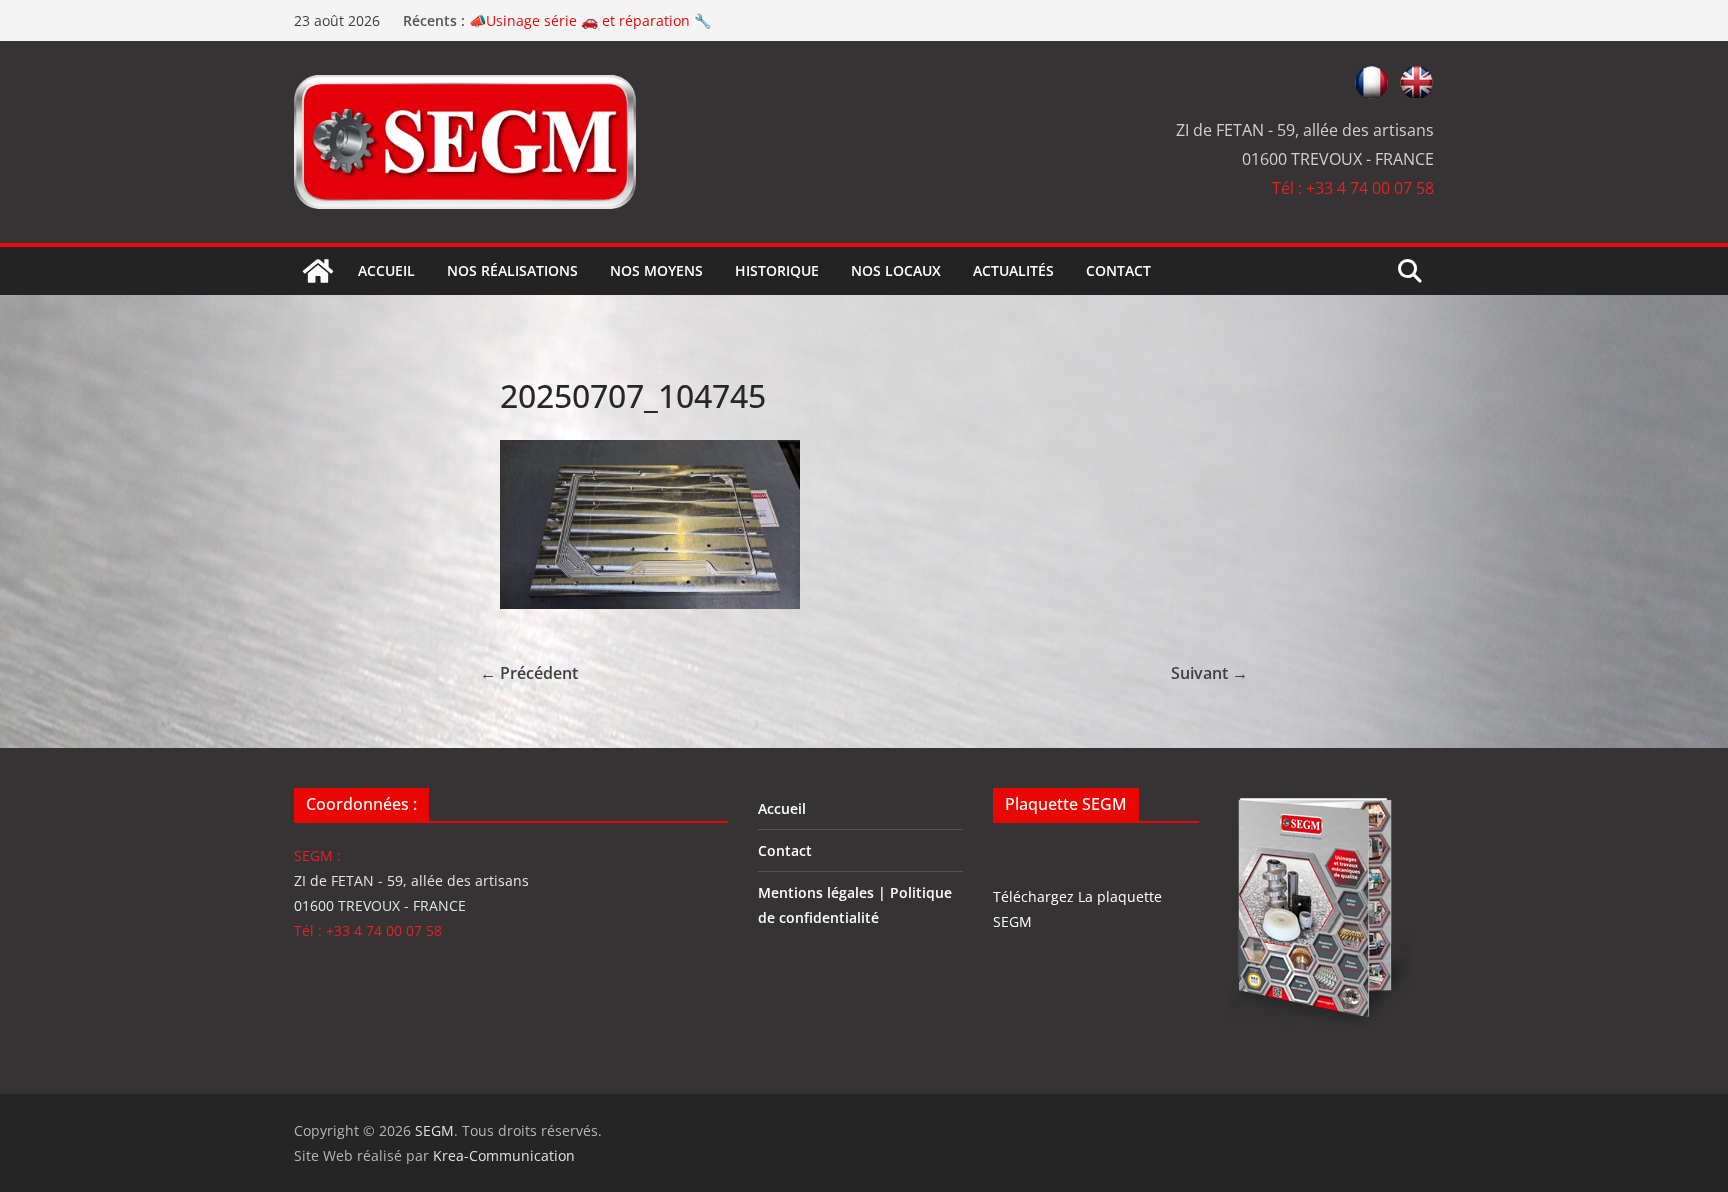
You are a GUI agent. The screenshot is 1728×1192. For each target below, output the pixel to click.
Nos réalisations (512, 270)
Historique (777, 270)
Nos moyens (656, 270)
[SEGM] (318, 271)
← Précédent (529, 673)
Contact (1118, 270)
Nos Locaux (896, 270)
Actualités (1013, 270)
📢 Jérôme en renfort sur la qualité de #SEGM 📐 (632, 17)
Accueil (386, 270)
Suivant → (1209, 673)
